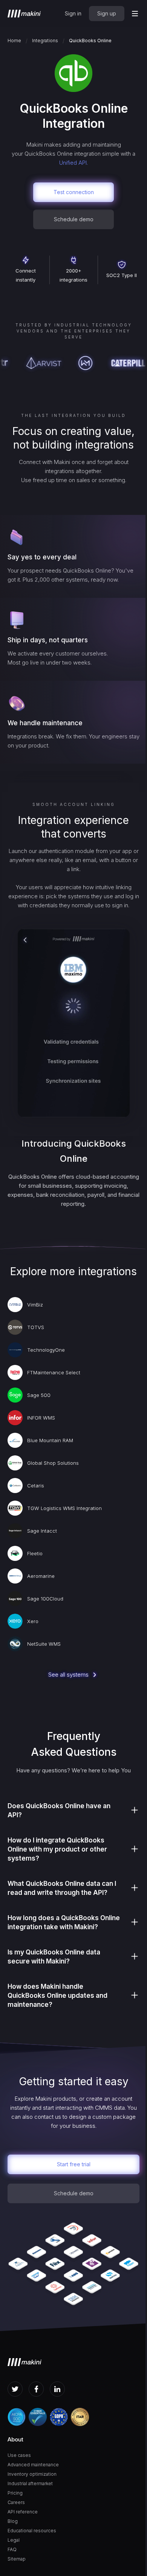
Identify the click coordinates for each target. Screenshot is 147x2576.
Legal (14, 2540)
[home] (24, 14)
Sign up (107, 13)
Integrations (45, 41)
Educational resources (32, 2531)
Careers (16, 2502)
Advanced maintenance (33, 2465)
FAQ (12, 2549)
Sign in (73, 13)
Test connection (74, 192)
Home (14, 41)
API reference (23, 2512)
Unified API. (73, 163)
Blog (13, 2521)
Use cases (19, 2455)
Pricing (15, 2493)
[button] (135, 14)
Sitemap (17, 2559)
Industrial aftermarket (30, 2483)
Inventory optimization (32, 2474)
